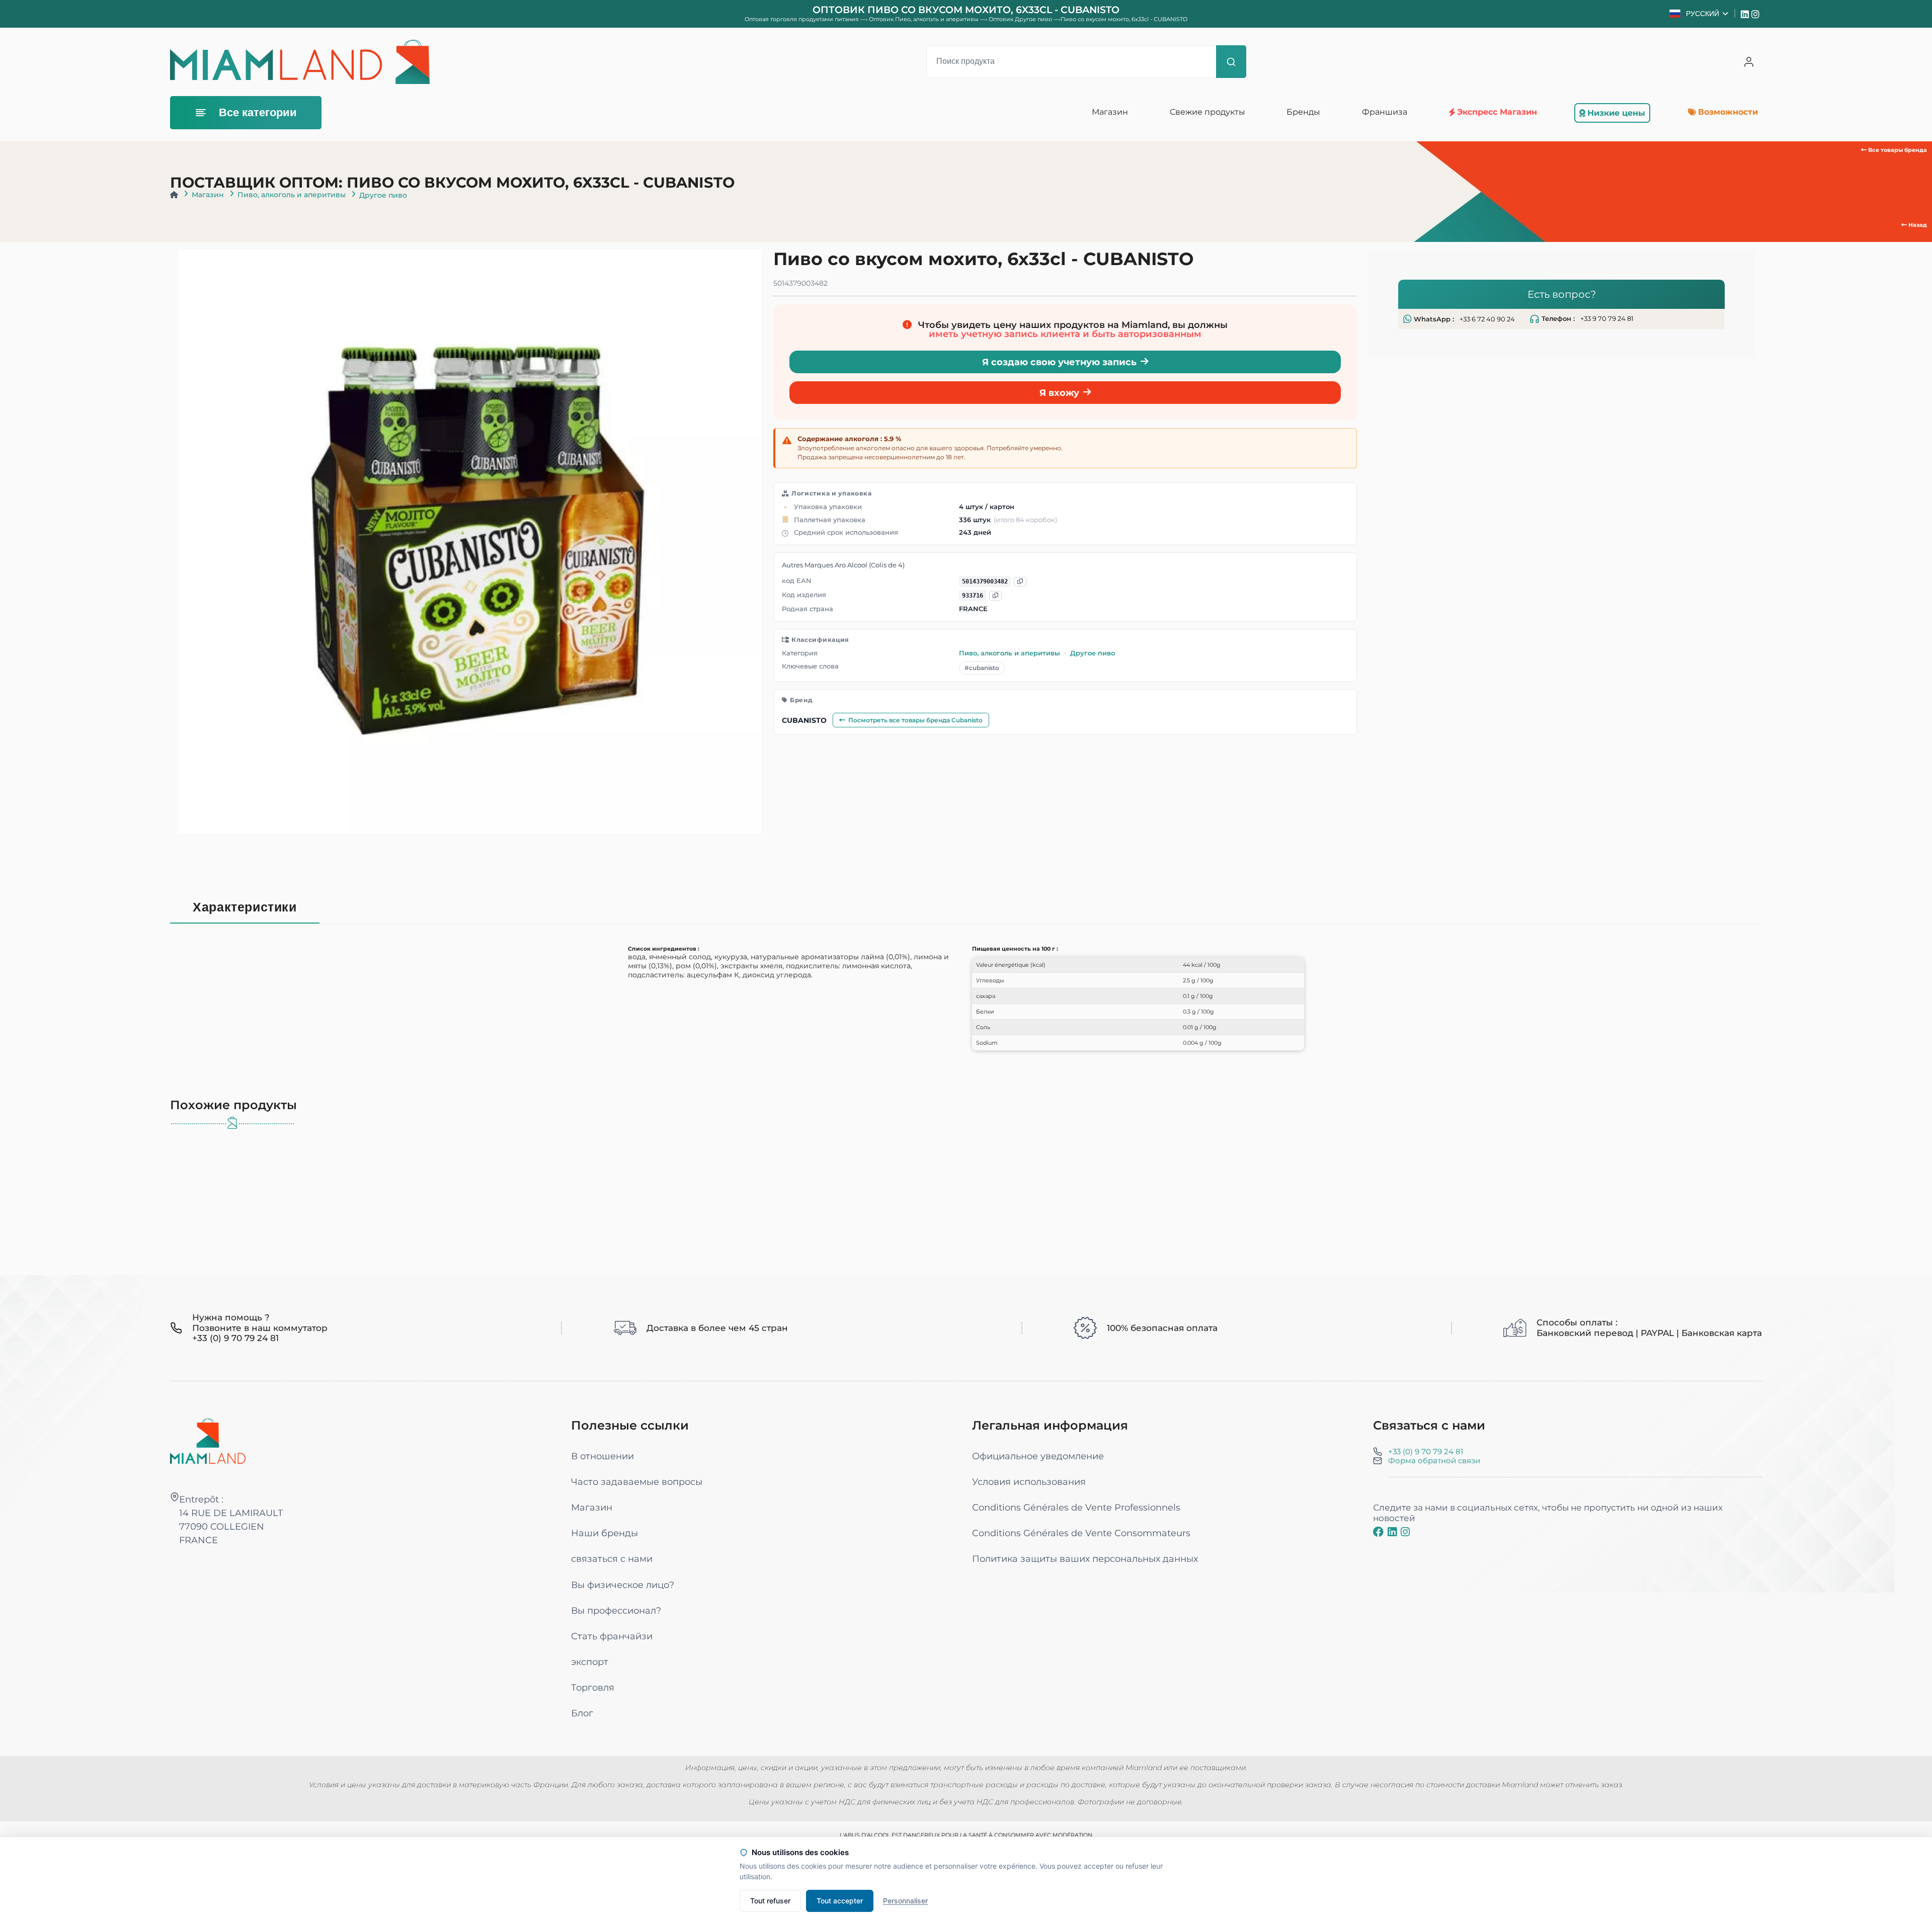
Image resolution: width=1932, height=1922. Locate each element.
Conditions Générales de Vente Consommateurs (1081, 1533)
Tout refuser (770, 1901)
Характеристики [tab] (245, 907)
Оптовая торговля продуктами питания (802, 19)
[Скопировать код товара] (995, 596)
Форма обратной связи (1434, 1460)
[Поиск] (1231, 62)
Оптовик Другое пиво (1021, 19)
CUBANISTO (804, 720)
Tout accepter (840, 1901)
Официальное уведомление (1038, 1456)
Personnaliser (905, 1901)
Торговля (593, 1687)
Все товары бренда (1897, 150)
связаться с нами (612, 1559)
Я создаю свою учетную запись (1059, 362)
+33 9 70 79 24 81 (1607, 319)
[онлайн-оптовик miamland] (300, 62)
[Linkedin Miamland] (1746, 14)
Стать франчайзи (612, 1636)
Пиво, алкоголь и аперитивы (292, 195)
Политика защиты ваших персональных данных (1085, 1559)
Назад (1917, 225)
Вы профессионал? (616, 1610)
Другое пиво (383, 195)
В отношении (602, 1456)
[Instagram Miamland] (1757, 14)
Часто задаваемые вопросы (637, 1482)
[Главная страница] (174, 195)
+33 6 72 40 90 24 (1487, 319)
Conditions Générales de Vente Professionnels (1076, 1507)
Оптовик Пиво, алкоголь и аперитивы (924, 19)
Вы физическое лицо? (623, 1585)
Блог (582, 1713)
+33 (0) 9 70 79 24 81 (1426, 1451)
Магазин (208, 195)
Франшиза (1385, 112)
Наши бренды (605, 1533)
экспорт (590, 1662)
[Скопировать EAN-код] (1020, 582)
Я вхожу (1059, 393)
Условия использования (1029, 1482)
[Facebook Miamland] (1378, 1532)
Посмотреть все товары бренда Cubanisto (915, 720)
